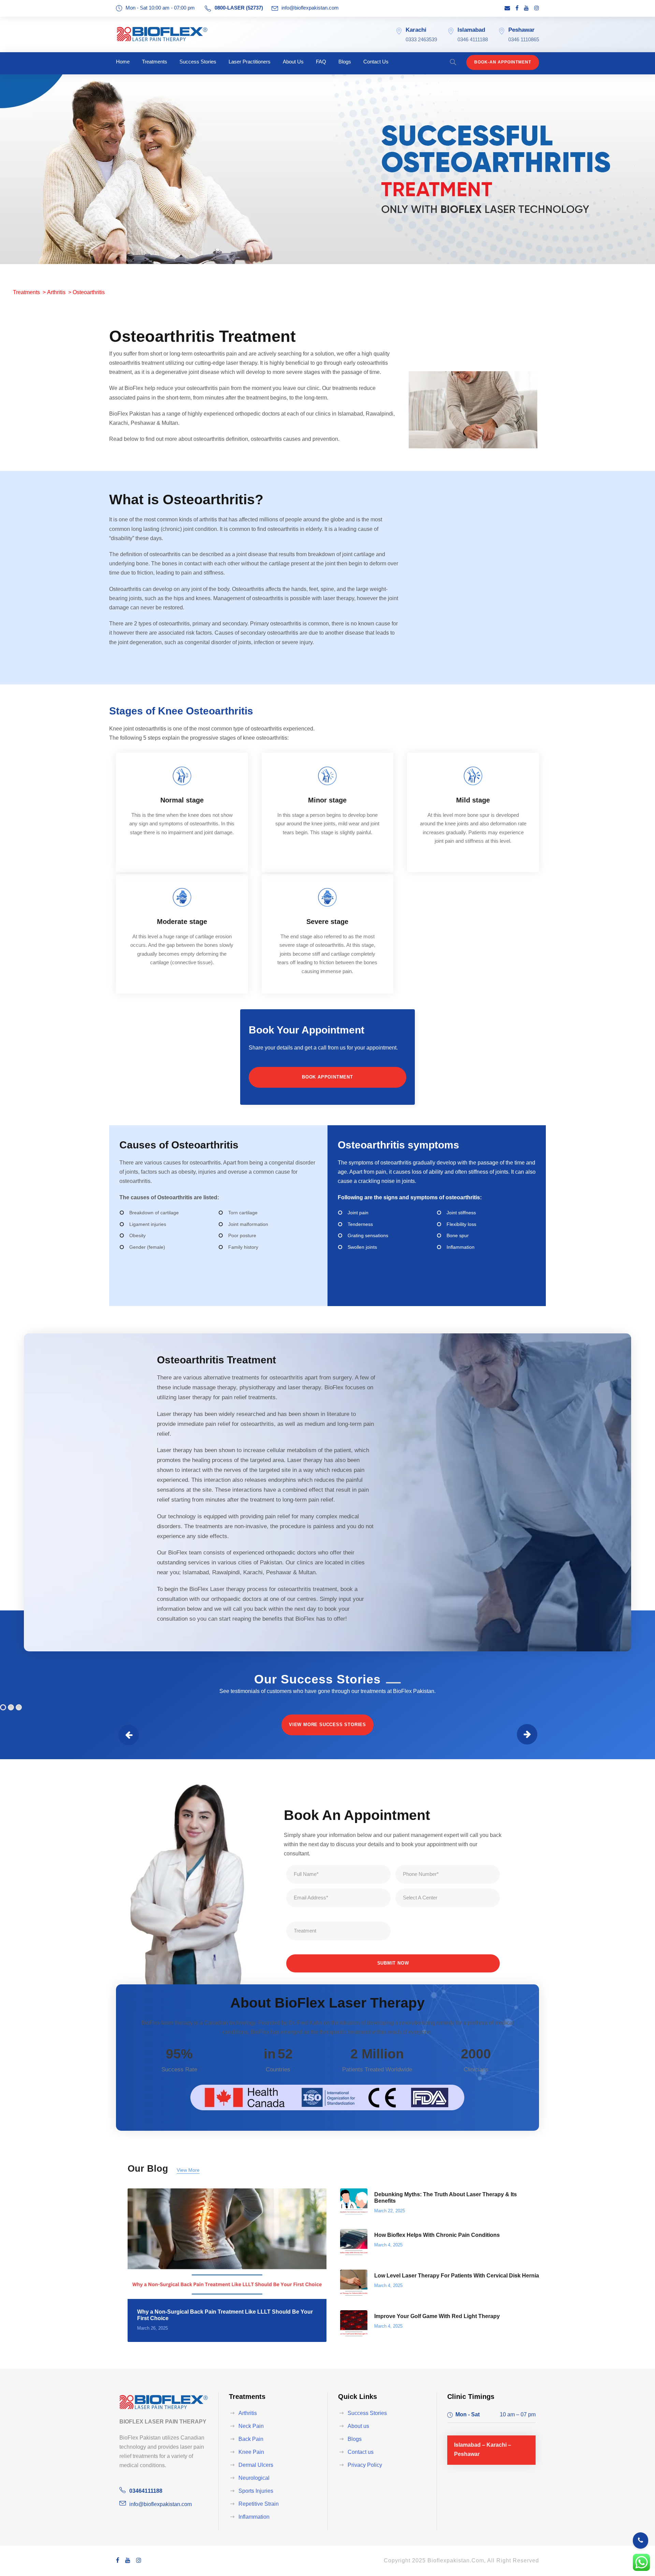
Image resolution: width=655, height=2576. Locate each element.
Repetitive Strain (259, 2504)
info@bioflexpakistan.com (310, 8)
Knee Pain (251, 2452)
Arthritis (56, 292)
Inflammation (254, 2517)
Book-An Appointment (503, 62)
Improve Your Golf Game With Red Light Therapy (437, 2316)
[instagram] (537, 8)
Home (123, 62)
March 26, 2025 (152, 2328)
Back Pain (251, 2439)
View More (188, 2170)
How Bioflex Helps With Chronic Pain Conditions (437, 2235)
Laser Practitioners (250, 62)
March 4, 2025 (388, 2245)
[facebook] (517, 8)
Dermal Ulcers (256, 2465)
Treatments (155, 62)
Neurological (254, 2478)
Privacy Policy (365, 2465)
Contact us (361, 2452)
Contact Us (376, 62)
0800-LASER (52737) (239, 8)
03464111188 (146, 2491)
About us (358, 2426)
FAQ (321, 62)
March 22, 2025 (390, 2211)
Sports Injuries (256, 2491)
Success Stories (198, 62)
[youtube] (526, 8)
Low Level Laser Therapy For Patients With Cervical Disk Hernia (457, 2276)
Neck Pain (251, 2426)
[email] (507, 8)
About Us (293, 62)
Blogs (345, 62)
